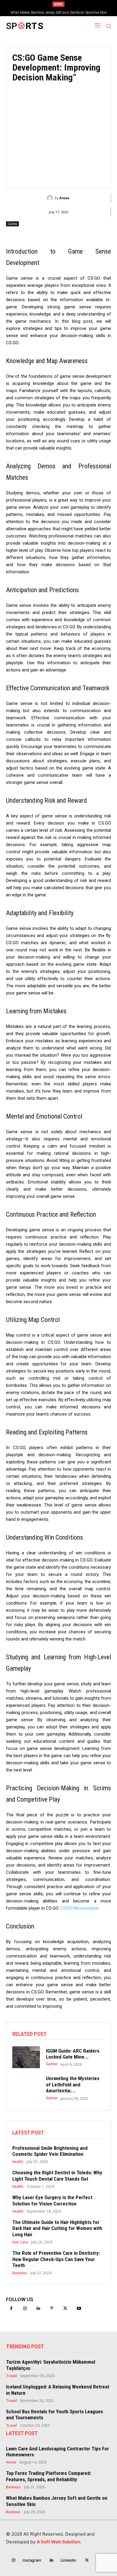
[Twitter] (65, 2308)
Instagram (32, 2560)
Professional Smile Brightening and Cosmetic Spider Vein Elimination (50, 2151)
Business (20, 2273)
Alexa (64, 198)
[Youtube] (79, 2308)
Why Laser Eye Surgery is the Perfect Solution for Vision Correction (52, 2200)
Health (18, 2162)
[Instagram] (25, 2308)
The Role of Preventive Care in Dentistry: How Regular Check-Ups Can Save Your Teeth (56, 2259)
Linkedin (68, 2560)
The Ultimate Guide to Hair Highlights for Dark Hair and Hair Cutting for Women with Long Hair (57, 2228)
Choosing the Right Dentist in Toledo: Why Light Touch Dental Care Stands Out (57, 2176)
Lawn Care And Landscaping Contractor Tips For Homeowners (57, 2452)
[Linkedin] (38, 2308)
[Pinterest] (52, 2308)
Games (12, 224)
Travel (11, 2376)
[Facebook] (11, 2308)
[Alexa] (51, 198)
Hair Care (20, 2242)
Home (11, 2462)
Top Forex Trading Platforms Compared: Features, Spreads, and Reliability (49, 2476)
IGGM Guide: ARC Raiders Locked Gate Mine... (73, 2054)
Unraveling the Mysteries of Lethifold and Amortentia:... (73, 2084)
